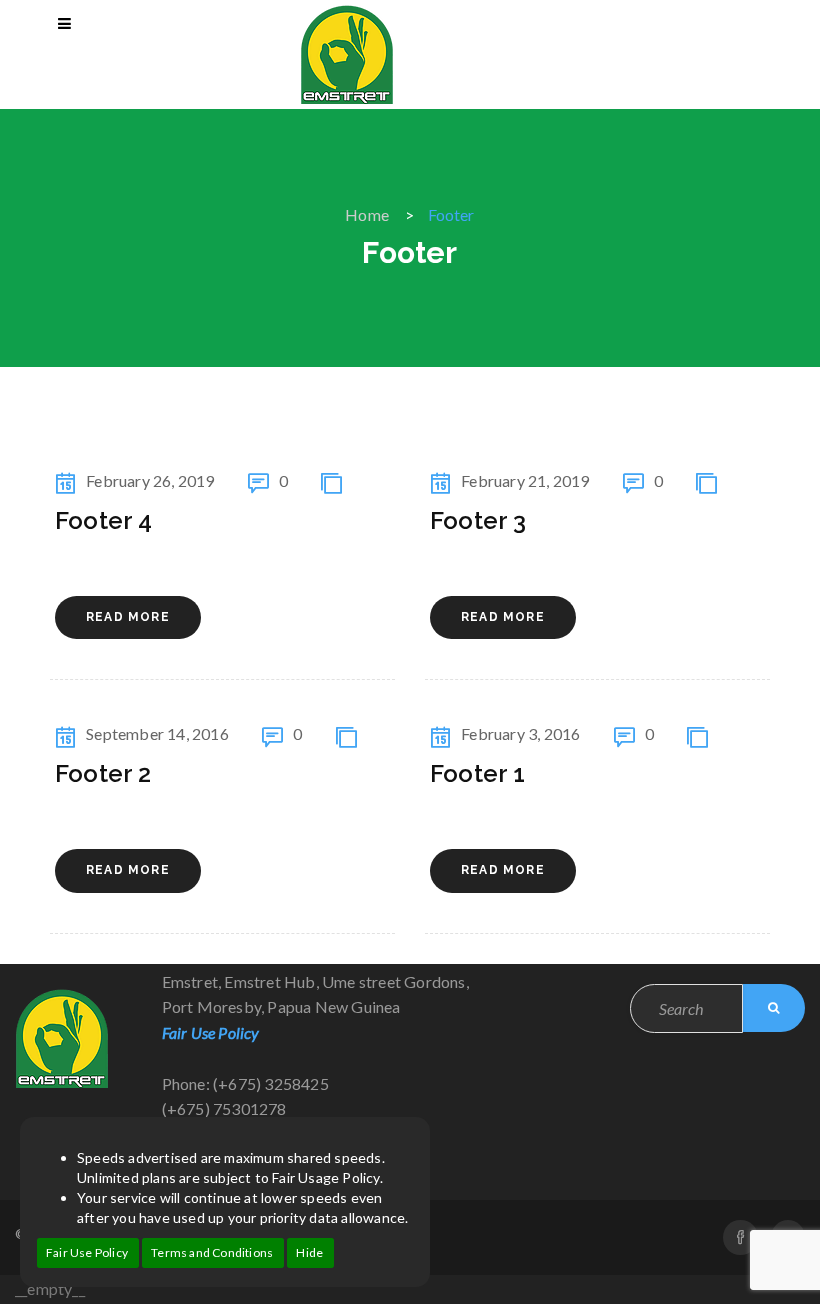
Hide (309, 1252)
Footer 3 (478, 520)
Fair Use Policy (87, 1252)
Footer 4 (104, 520)
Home (367, 214)
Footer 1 (478, 773)
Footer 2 (103, 773)
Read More (128, 617)
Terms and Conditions (212, 1252)
